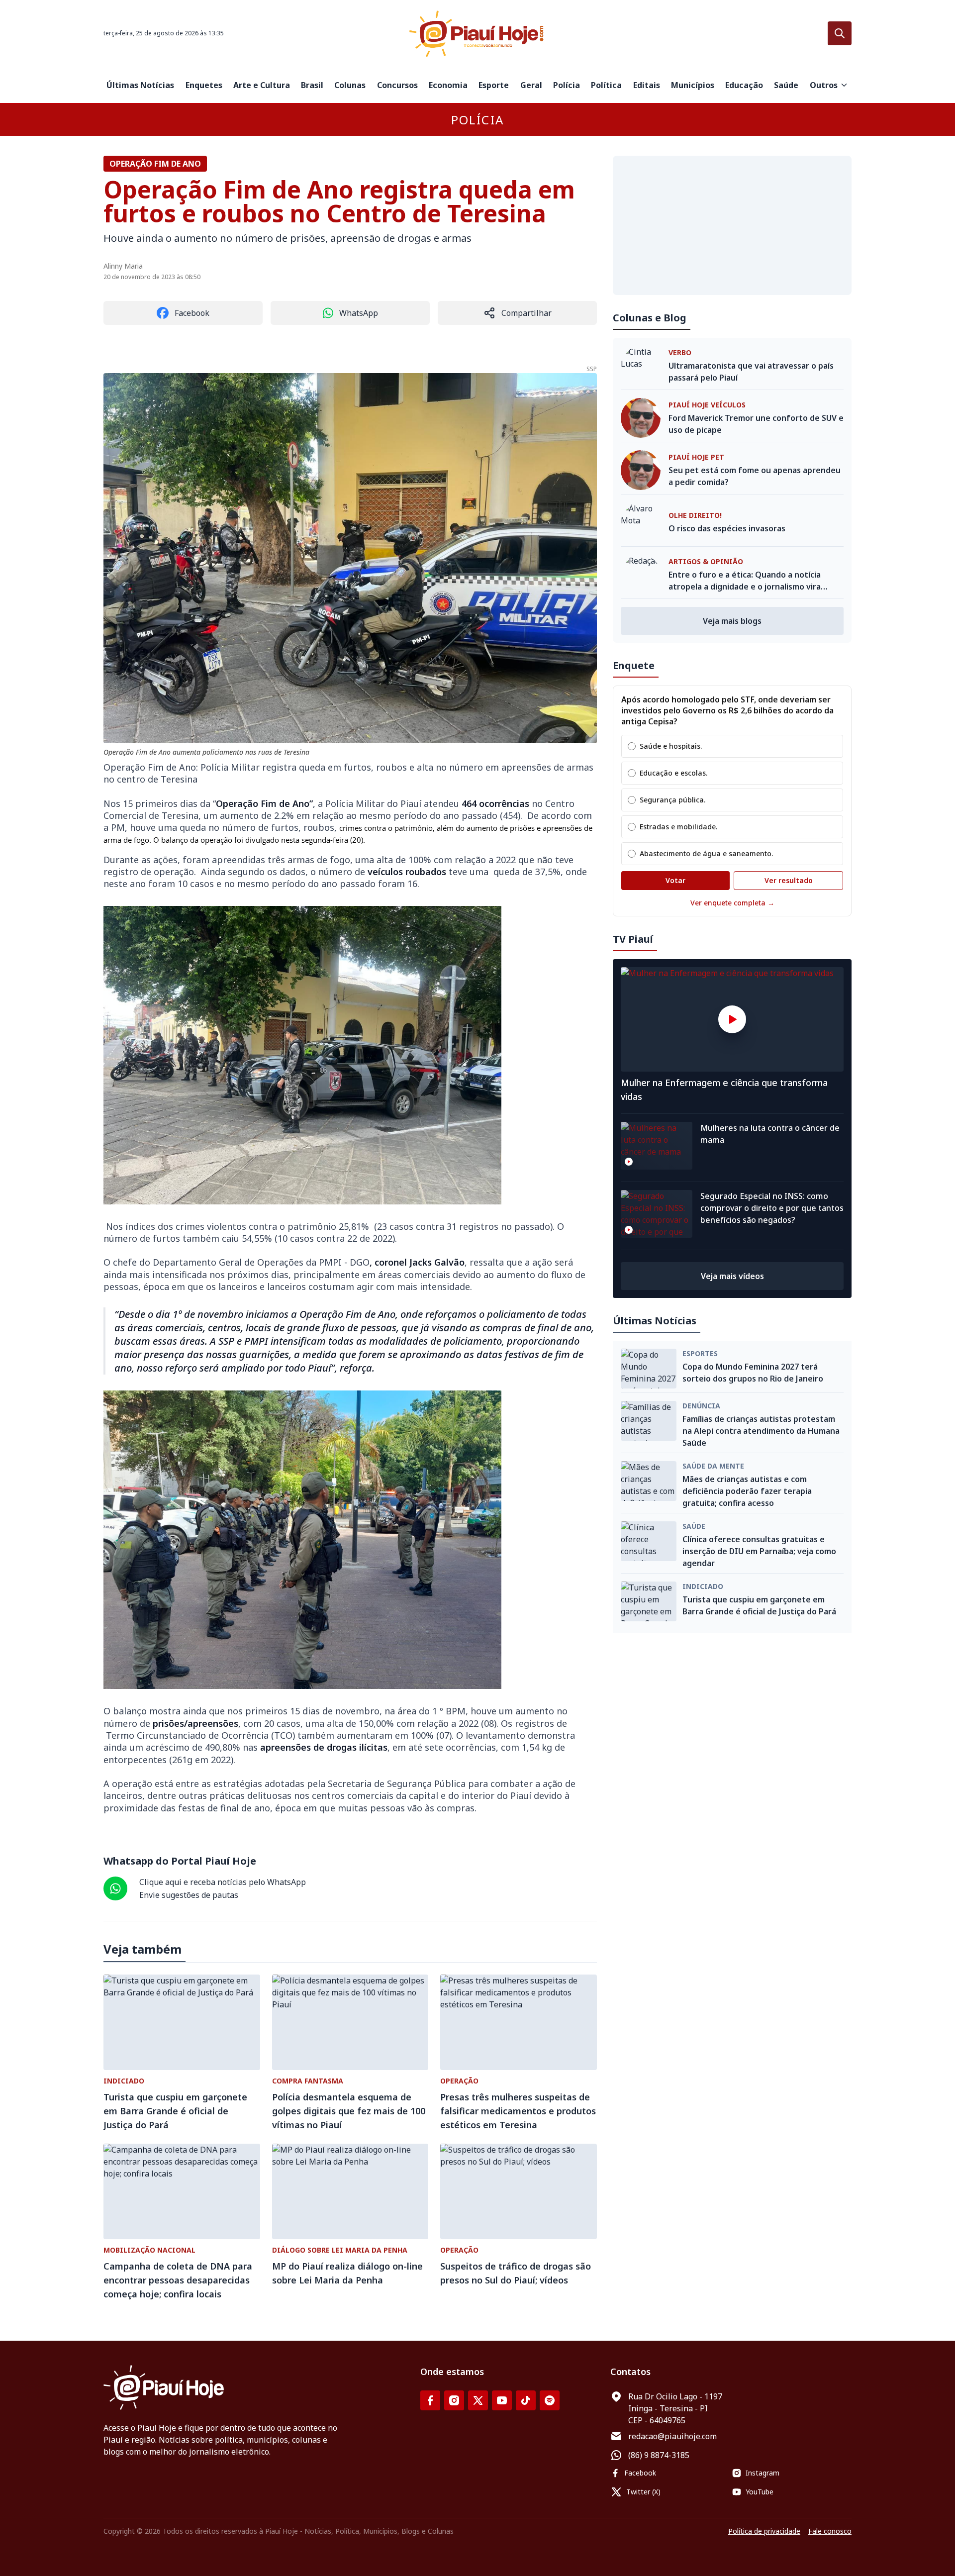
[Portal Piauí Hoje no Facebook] (430, 2400)
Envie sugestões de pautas (189, 1895)
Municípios (693, 85)
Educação (744, 85)
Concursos (397, 85)
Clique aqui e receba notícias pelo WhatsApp (223, 1882)
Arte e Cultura (262, 85)
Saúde (786, 85)
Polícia (567, 85)
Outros (824, 85)
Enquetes (204, 85)
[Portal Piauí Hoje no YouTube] (502, 2400)
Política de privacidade (764, 2531)
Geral (531, 85)
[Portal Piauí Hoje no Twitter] (478, 2400)
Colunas (350, 85)
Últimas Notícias (140, 85)
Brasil (312, 85)
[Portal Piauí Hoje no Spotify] (550, 2400)
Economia (448, 85)
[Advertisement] (732, 225)
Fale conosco (830, 2531)
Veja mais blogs (732, 621)
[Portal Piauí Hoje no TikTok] (526, 2400)
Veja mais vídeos (732, 1276)
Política (606, 85)
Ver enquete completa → (732, 903)
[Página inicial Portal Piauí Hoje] (477, 34)
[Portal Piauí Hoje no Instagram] (454, 2400)
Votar (675, 880)
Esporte (494, 85)
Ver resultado (789, 880)
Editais (647, 85)
